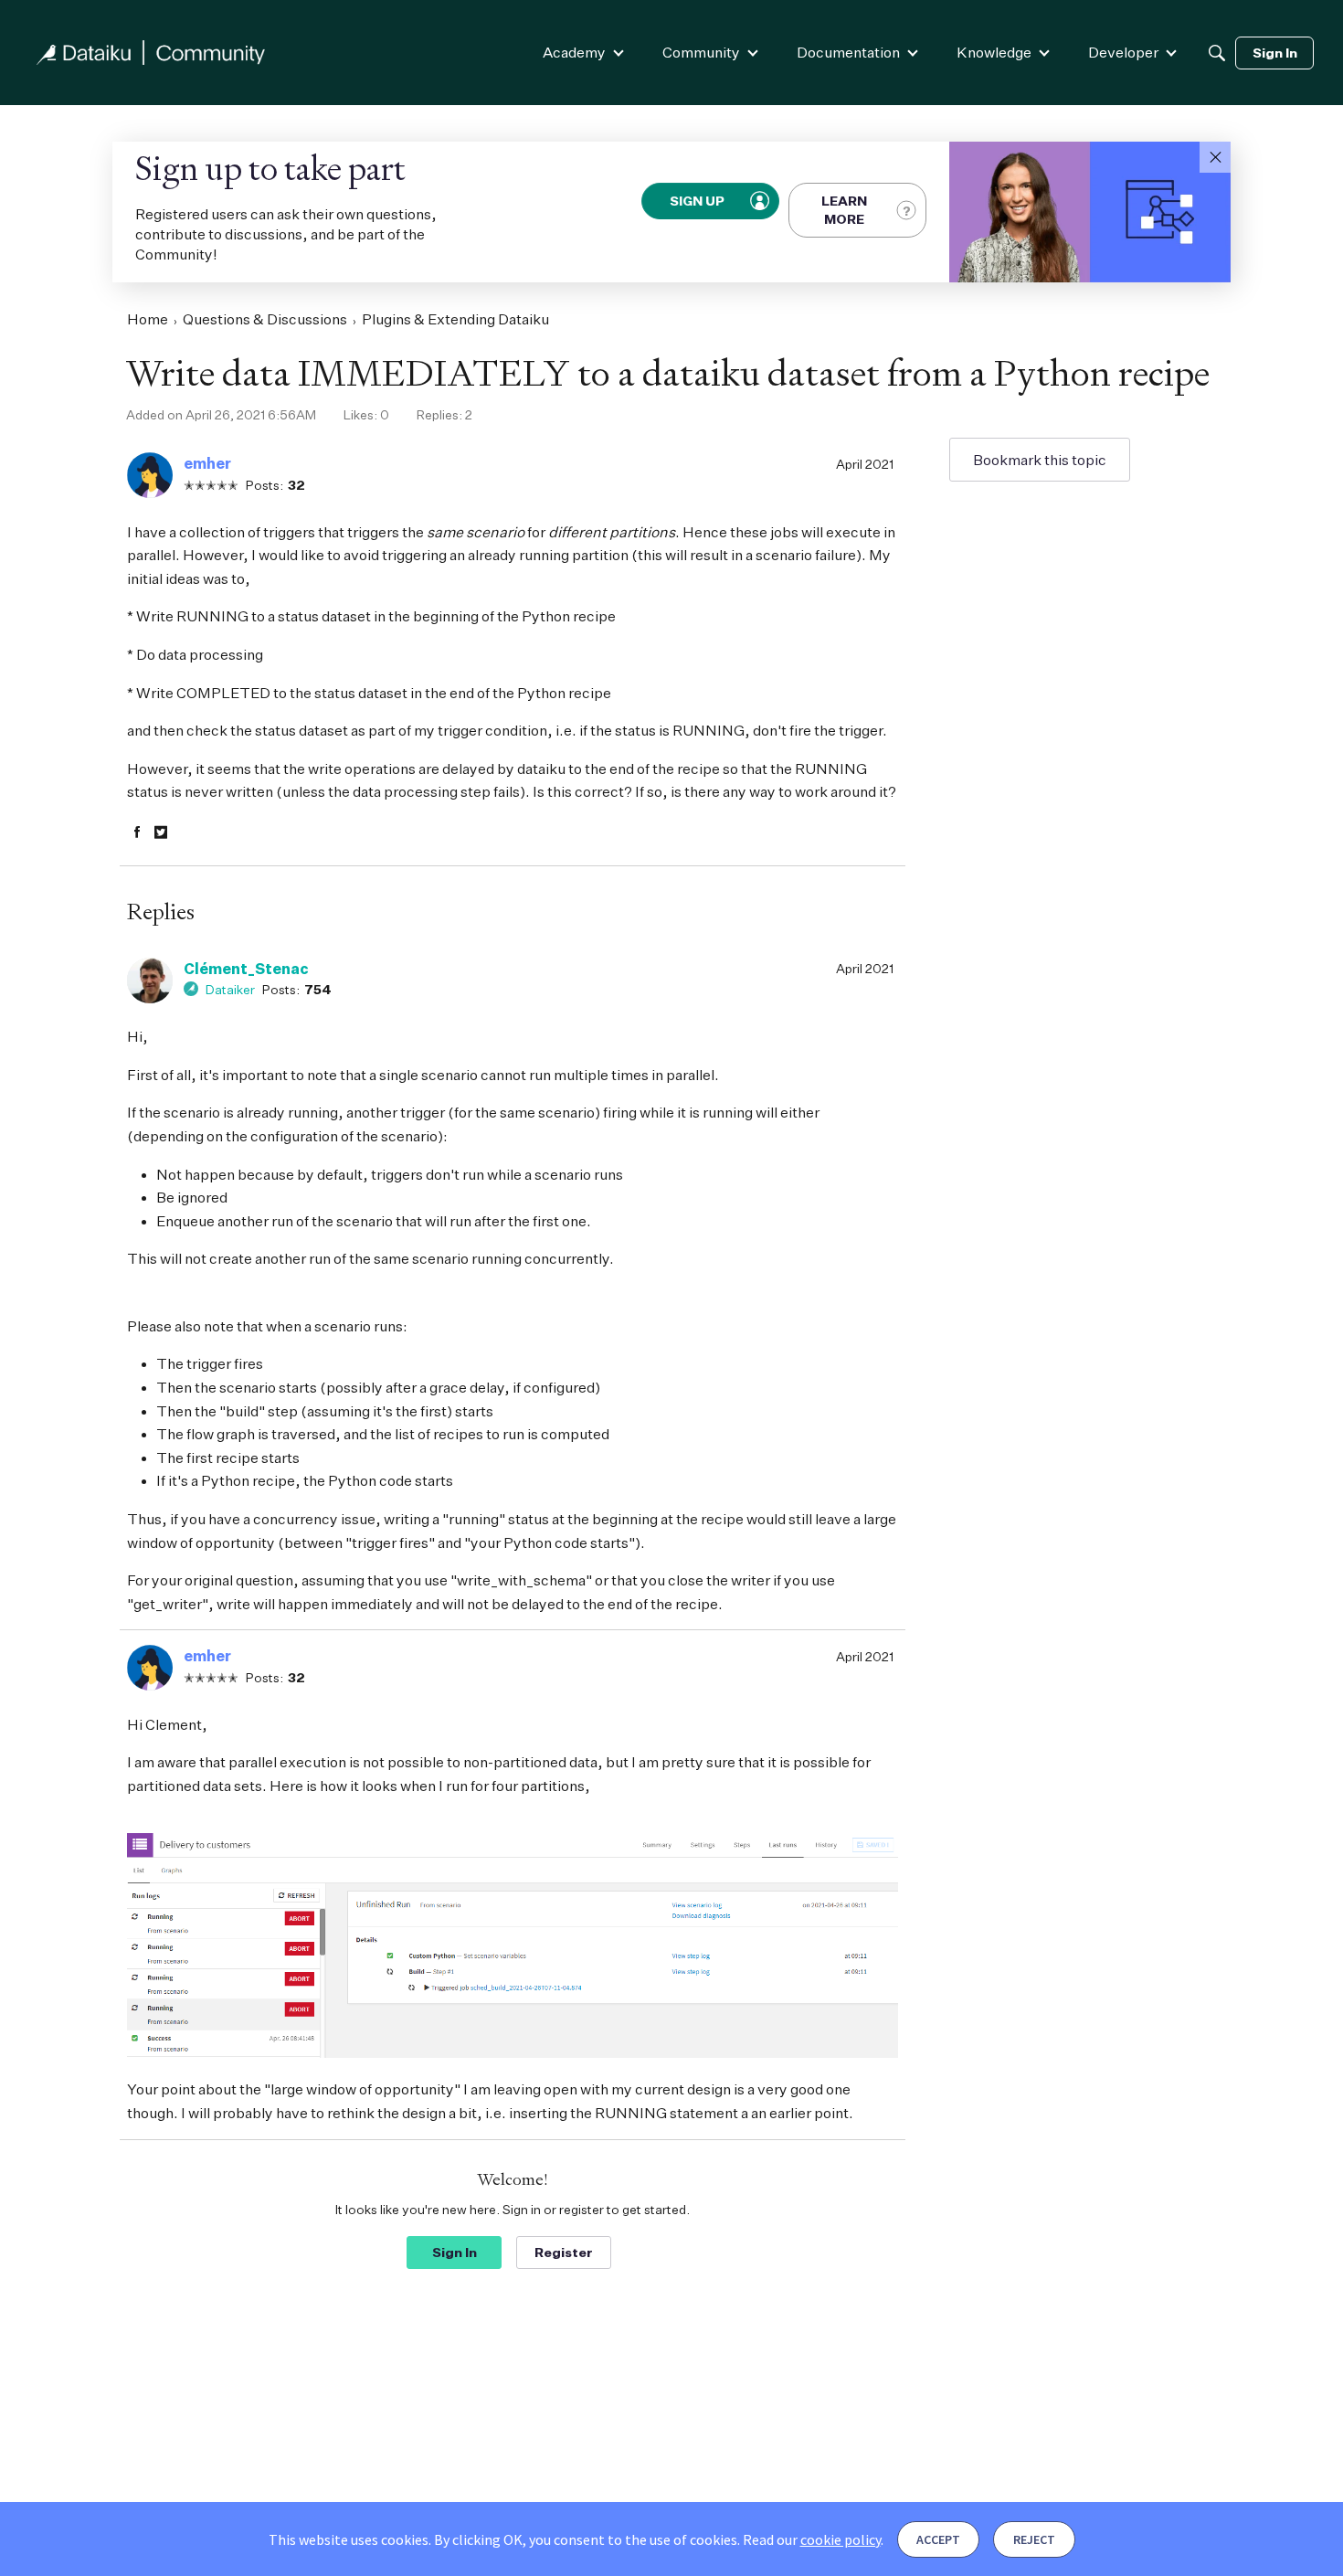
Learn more (844, 210)
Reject (1034, 2539)
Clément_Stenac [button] (246, 969)
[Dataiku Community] (151, 53)
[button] (1215, 157)
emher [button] (207, 463)
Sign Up (698, 201)
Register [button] (564, 2252)
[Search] (1217, 53)
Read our (812, 2539)
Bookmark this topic (1040, 460)
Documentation (848, 52)
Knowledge (994, 52)
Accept (938, 2539)
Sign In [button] (455, 2252)
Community (701, 52)
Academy (574, 52)
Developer (1123, 52)
